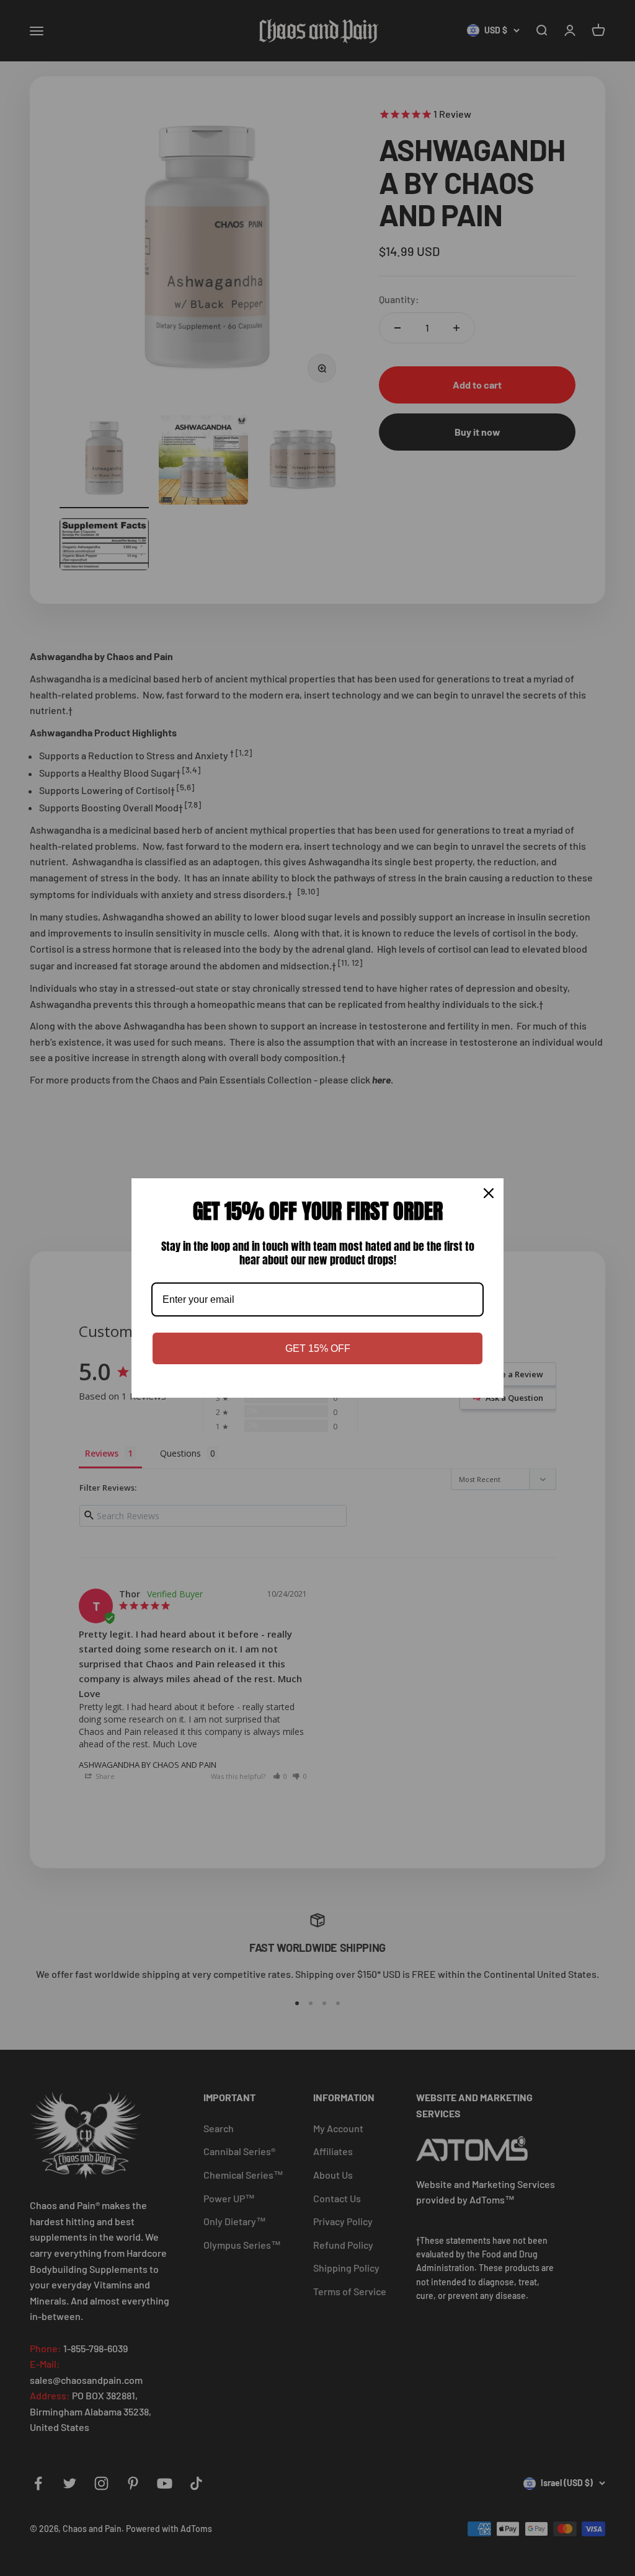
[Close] (489, 1193)
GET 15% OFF (318, 1348)
